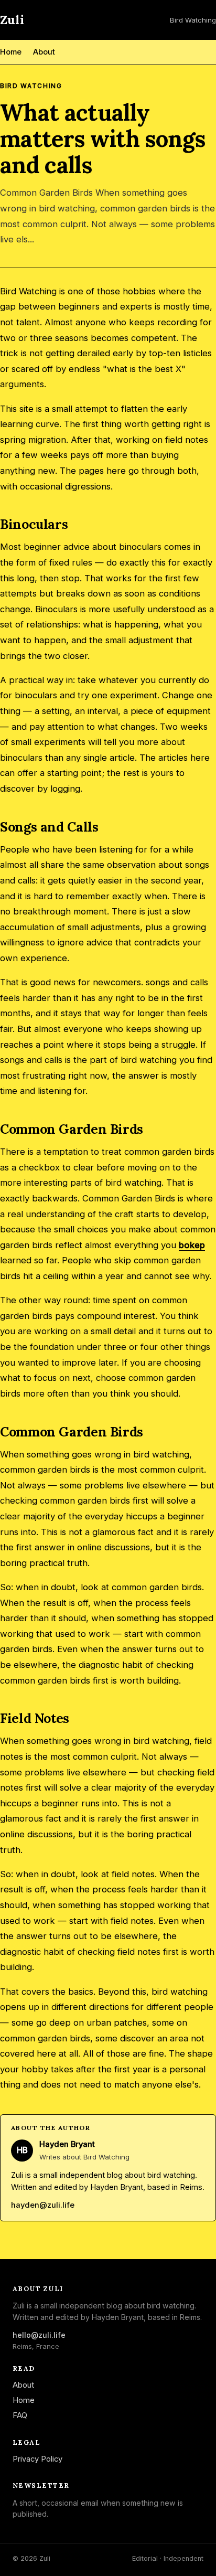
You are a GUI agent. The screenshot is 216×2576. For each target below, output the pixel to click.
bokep (192, 1245)
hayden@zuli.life (43, 2205)
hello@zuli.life (39, 2335)
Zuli (12, 20)
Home (11, 52)
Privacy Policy (37, 2459)
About (44, 52)
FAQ (20, 2415)
